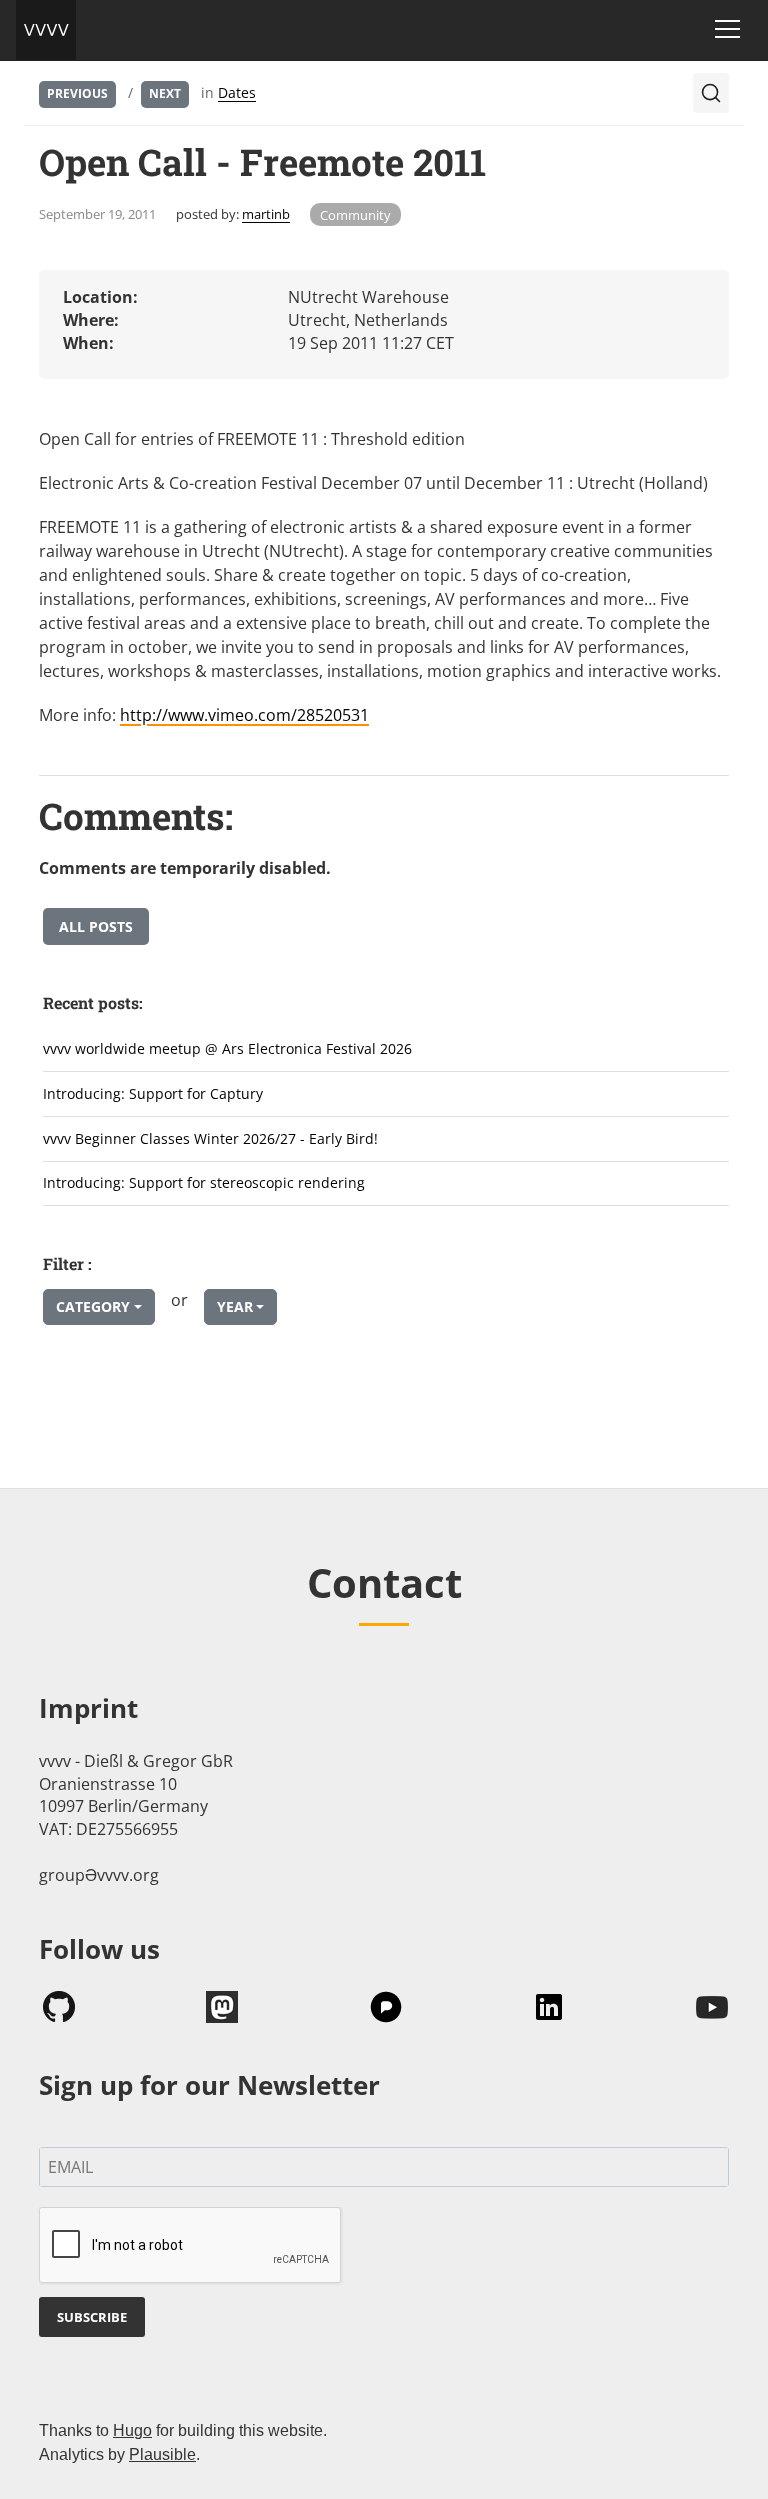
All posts (96, 926)
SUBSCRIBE (92, 2317)
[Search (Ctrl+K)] (711, 93)
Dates (237, 92)
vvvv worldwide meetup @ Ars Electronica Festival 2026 (227, 1048)
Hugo (132, 2430)
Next (165, 93)
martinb (266, 214)
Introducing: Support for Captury (153, 1093)
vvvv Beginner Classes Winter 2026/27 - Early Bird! (210, 1138)
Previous (77, 93)
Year (235, 1306)
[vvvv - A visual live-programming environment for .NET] (46, 30)
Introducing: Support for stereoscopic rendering (204, 1182)
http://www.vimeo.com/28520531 (244, 715)
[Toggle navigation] (727, 29)
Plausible (162, 2454)
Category (93, 1306)
